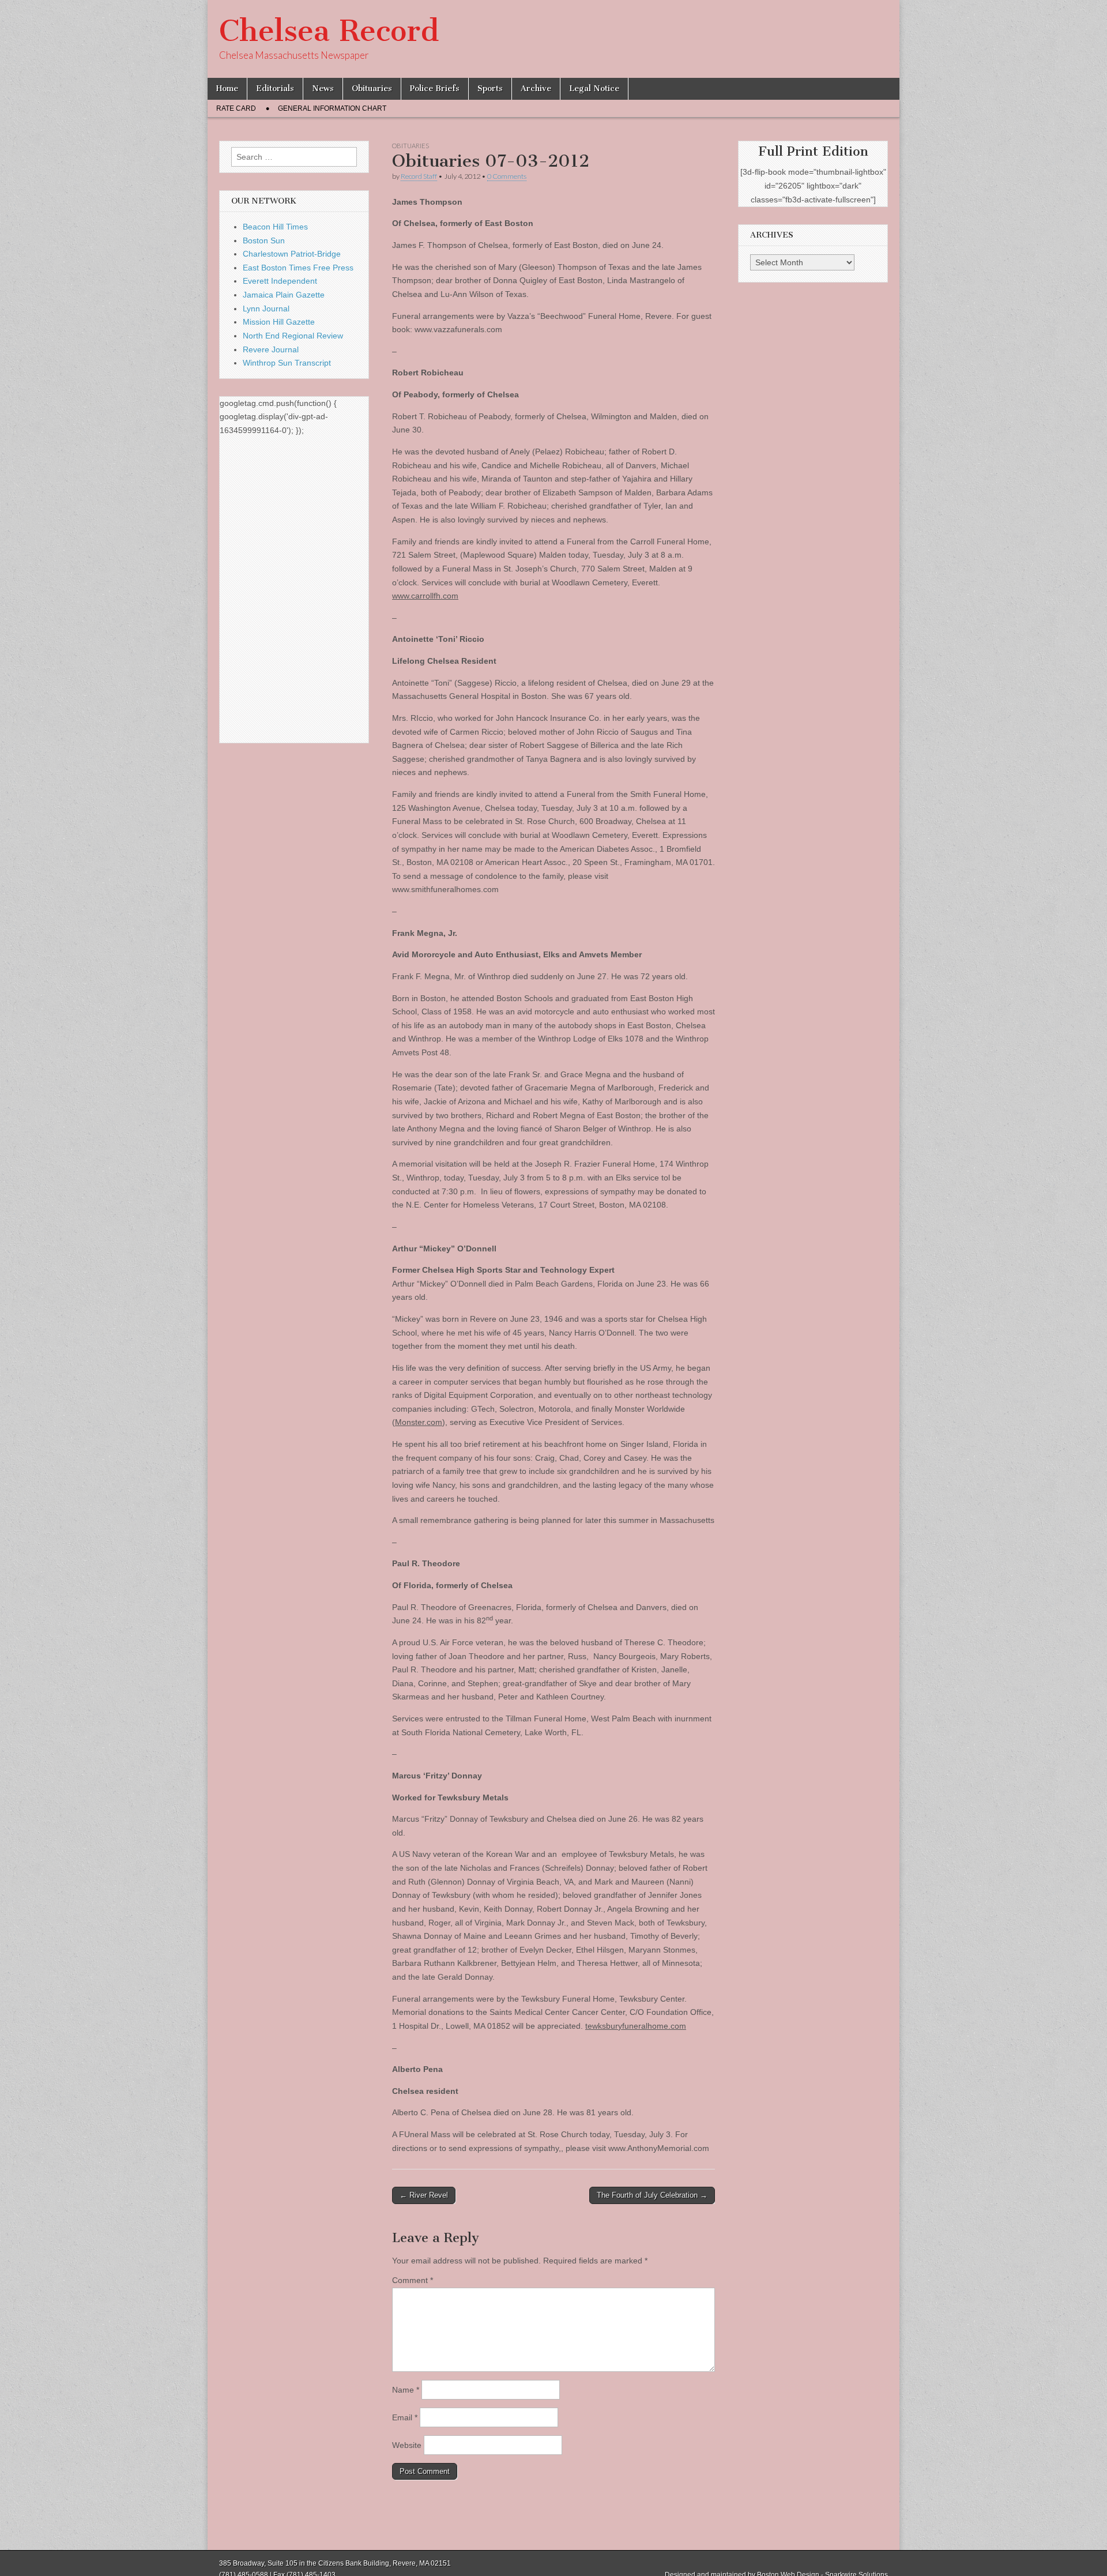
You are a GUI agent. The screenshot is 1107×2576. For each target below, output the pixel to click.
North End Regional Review (293, 336)
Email (405, 2417)
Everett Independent (280, 281)
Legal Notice (594, 89)
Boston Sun (264, 240)
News (323, 89)
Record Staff (419, 176)
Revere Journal (271, 349)
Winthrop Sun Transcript (287, 363)
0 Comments (507, 176)
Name (406, 2390)
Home (227, 89)
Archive (536, 89)
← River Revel (424, 2195)
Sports (490, 89)
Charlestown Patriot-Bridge (292, 254)
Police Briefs (435, 89)
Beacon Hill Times (275, 227)
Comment (413, 2280)
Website (407, 2445)
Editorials (275, 89)
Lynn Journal (266, 309)
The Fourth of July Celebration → (652, 2195)
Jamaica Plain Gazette (284, 295)
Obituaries (372, 89)
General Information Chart (332, 108)
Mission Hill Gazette (279, 322)
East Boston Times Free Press (298, 268)
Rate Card (236, 108)
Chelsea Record (329, 31)
